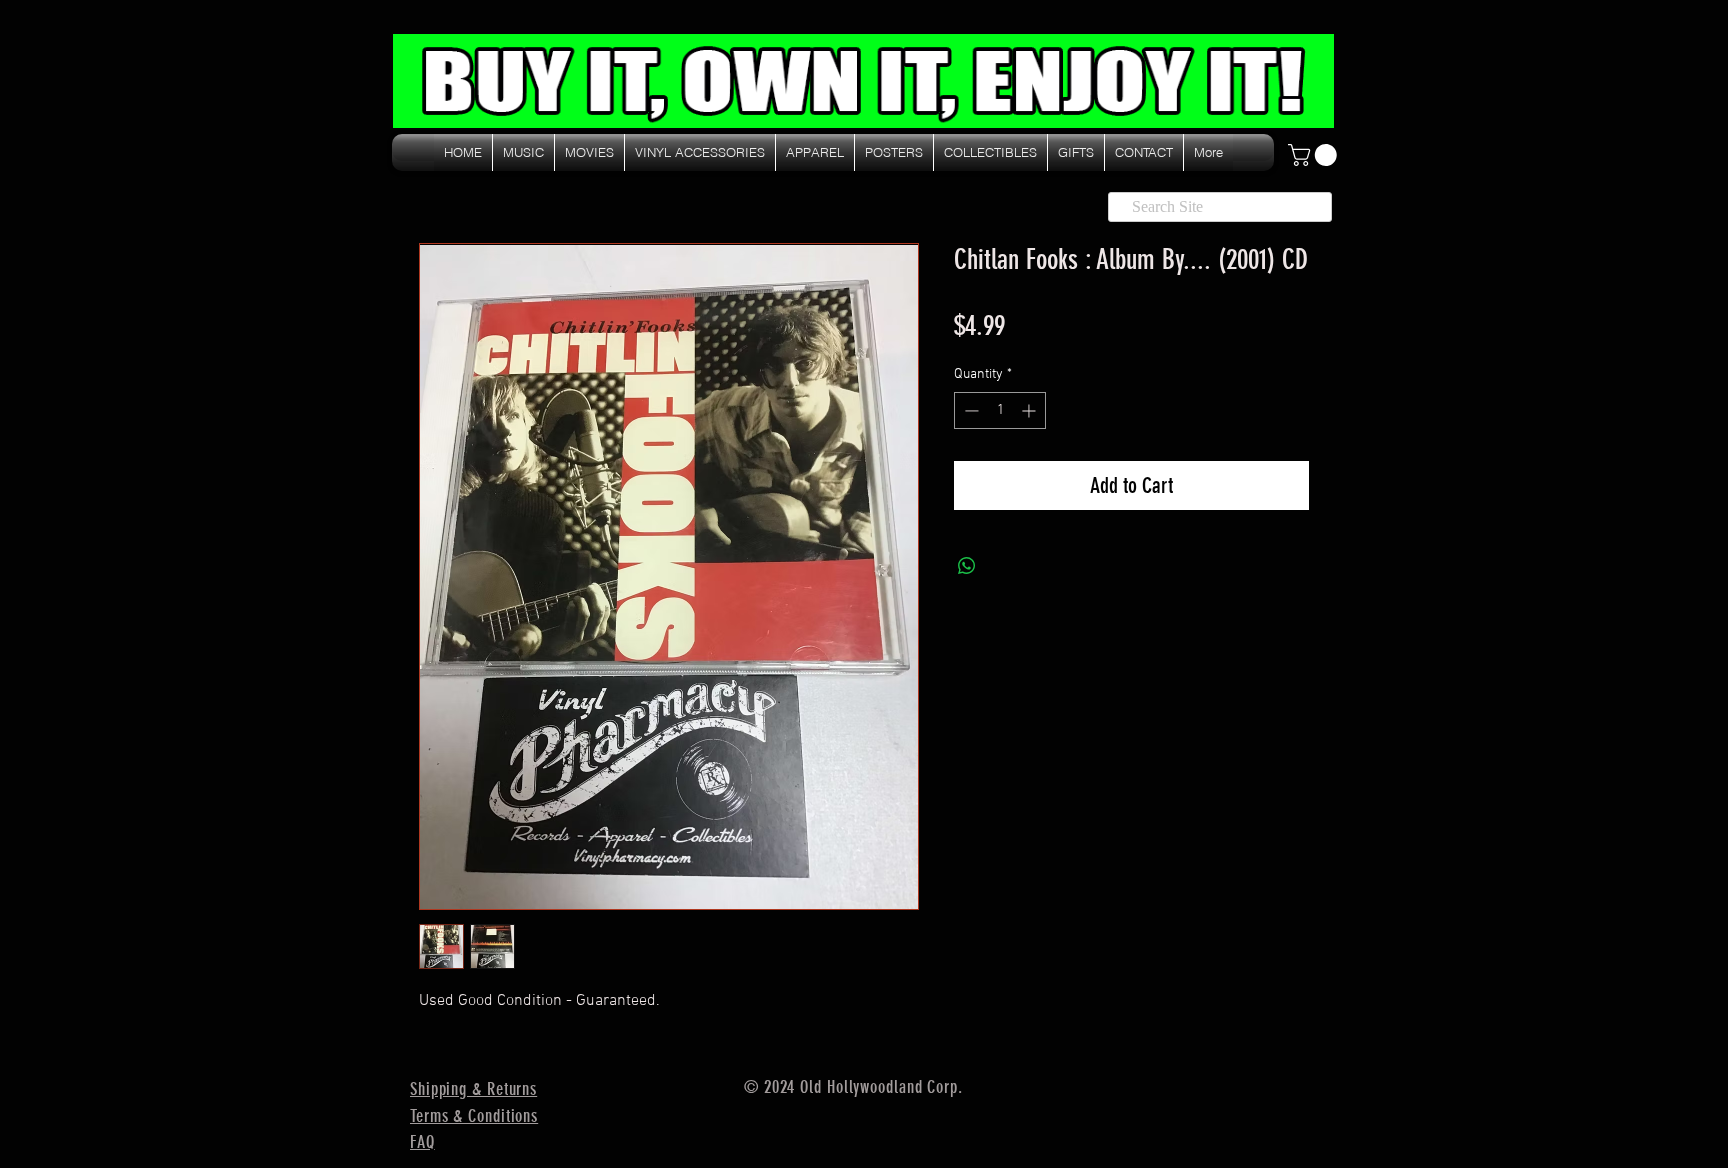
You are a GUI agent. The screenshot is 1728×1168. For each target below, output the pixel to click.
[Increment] (1030, 410)
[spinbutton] (1000, 410)
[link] (1315, 155)
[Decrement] (969, 410)
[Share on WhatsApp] (967, 566)
